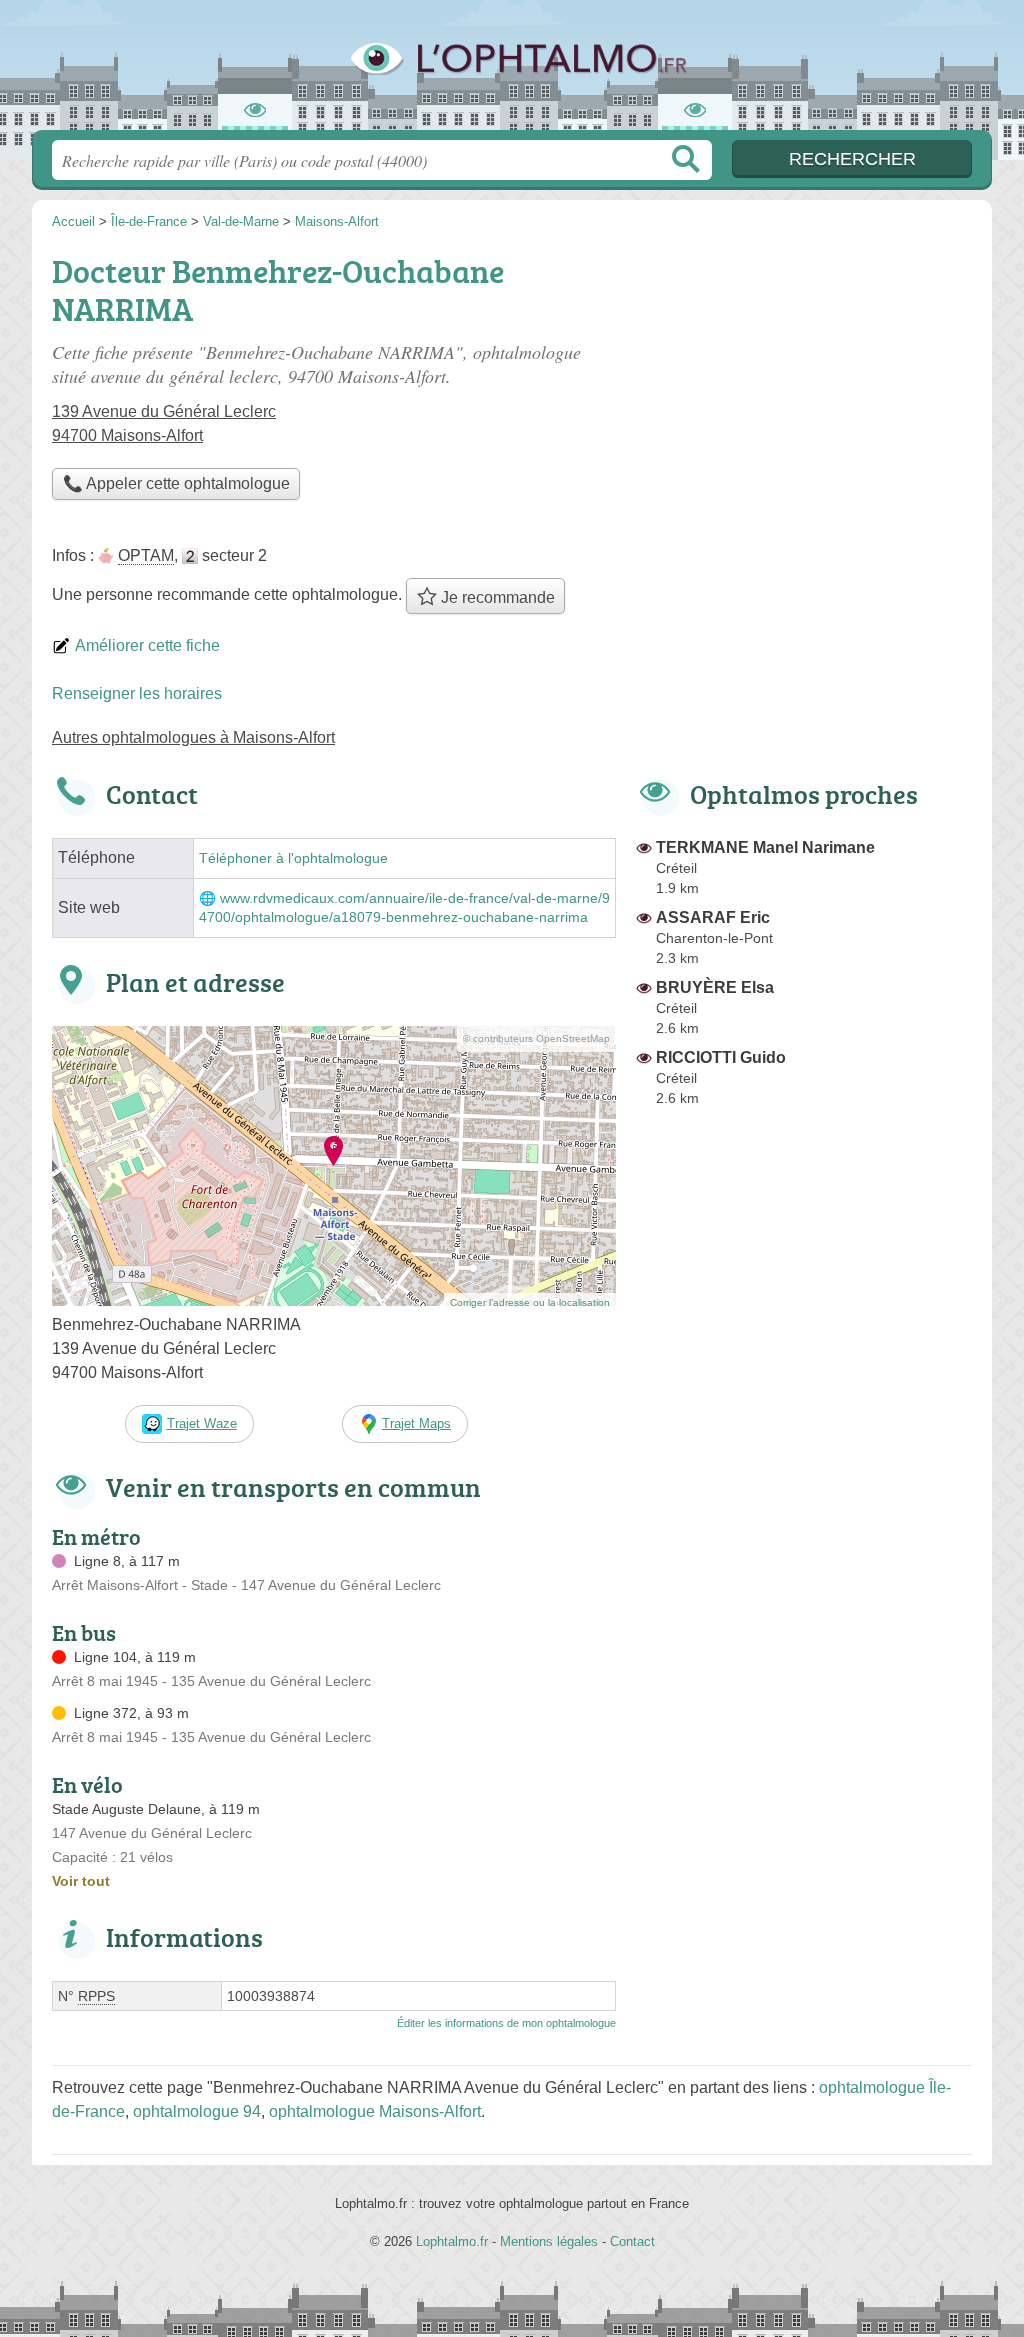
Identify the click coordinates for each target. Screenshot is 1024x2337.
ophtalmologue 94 (197, 2111)
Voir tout (81, 1881)
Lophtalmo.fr (512, 71)
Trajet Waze (202, 1423)
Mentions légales (549, 2241)
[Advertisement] (804, 386)
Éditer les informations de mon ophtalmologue (506, 2023)
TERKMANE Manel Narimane (765, 847)
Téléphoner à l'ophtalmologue (293, 858)
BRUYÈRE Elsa (715, 987)
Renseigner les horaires (137, 693)
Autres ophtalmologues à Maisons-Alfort (193, 737)
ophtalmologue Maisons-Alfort (375, 2111)
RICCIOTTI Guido (721, 1057)
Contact (632, 2241)
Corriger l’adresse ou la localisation (530, 1302)
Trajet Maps (416, 1423)
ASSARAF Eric (713, 917)
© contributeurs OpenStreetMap (536, 1038)
